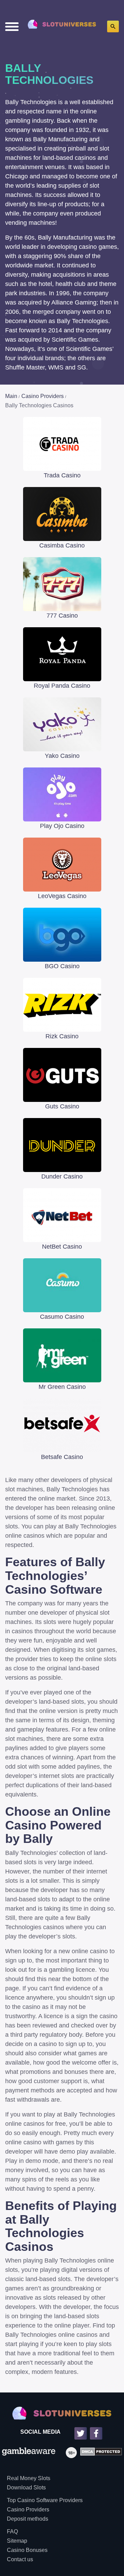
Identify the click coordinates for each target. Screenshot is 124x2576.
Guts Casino (62, 1106)
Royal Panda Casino (62, 686)
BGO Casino (62, 966)
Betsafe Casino (62, 1457)
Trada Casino (62, 475)
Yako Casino (62, 756)
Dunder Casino (62, 1176)
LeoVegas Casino (62, 896)
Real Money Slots (29, 2478)
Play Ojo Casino (62, 826)
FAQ (12, 2531)
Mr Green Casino (62, 1387)
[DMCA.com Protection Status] (99, 2453)
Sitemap (17, 2541)
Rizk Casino (62, 1036)
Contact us (20, 2559)
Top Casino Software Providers (45, 2500)
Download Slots (26, 2487)
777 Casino (62, 616)
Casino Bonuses (27, 2550)
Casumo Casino (62, 1317)
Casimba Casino (62, 545)
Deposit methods (28, 2519)
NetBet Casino (62, 1247)
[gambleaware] (29, 2453)
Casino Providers (28, 2509)
